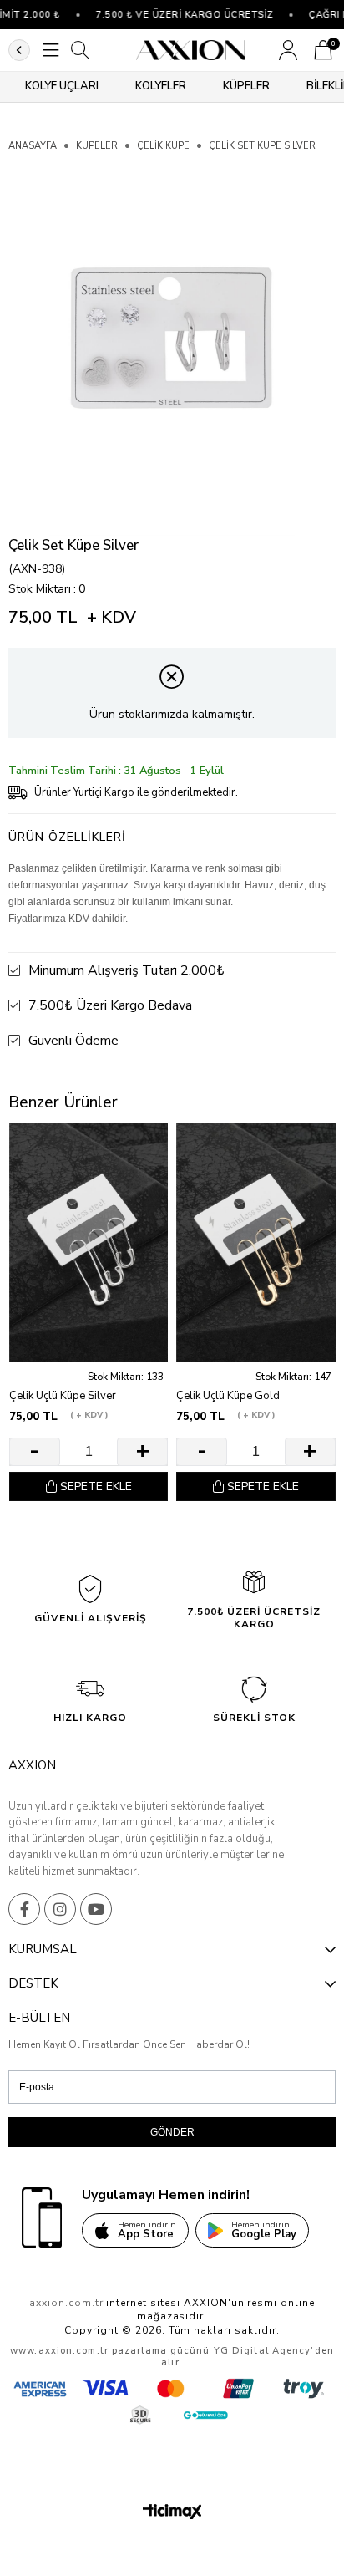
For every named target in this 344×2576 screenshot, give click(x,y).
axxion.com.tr (66, 2303)
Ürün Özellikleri (67, 837)
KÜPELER (246, 86)
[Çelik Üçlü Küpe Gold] (255, 1242)
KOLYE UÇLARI (62, 86)
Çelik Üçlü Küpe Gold (228, 1396)
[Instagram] (60, 1909)
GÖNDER (172, 2132)
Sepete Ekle (96, 1487)
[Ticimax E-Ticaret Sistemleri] (172, 2513)
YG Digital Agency (263, 2351)
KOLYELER (161, 86)
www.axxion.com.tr (59, 2351)
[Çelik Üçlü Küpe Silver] (89, 1242)
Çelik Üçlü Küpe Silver (63, 1396)
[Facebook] (24, 1909)
